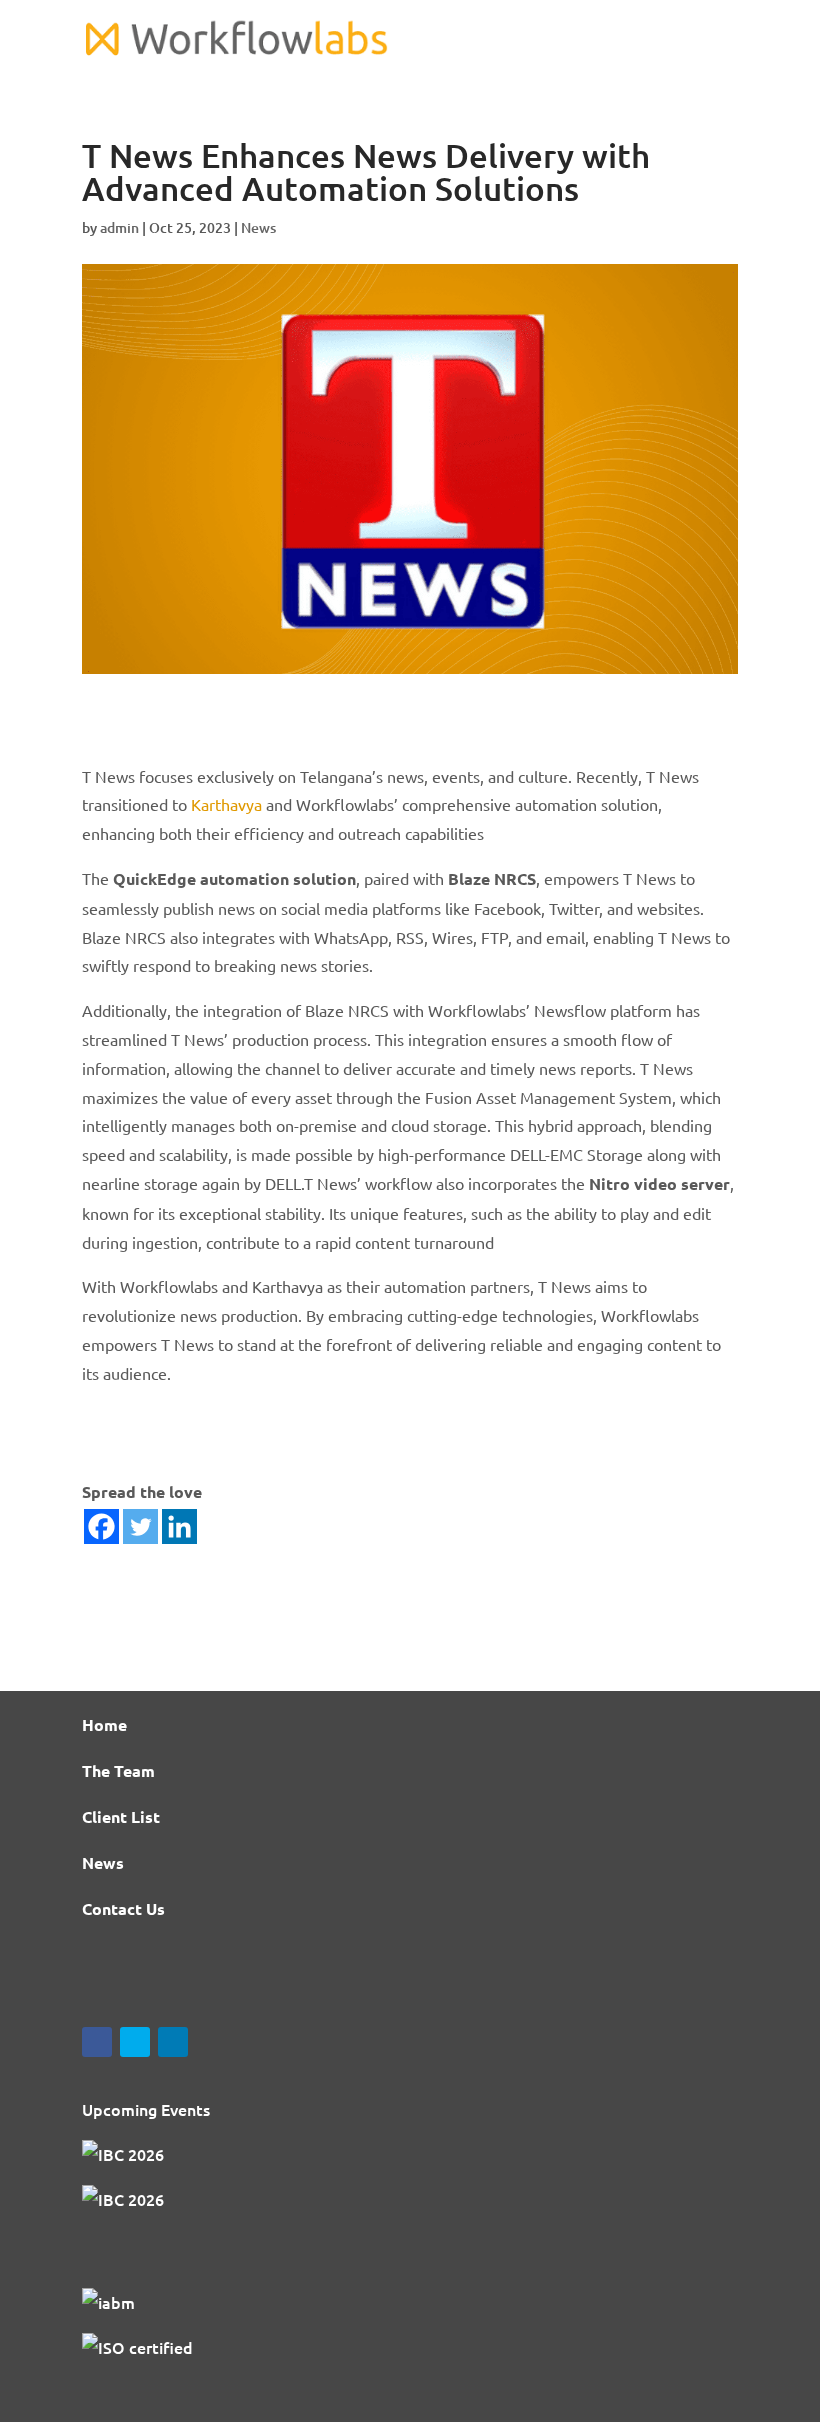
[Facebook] (101, 1526)
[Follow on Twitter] (135, 2042)
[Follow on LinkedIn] (173, 2042)
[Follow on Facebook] (97, 2042)
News (258, 227)
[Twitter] (140, 1526)
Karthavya (226, 804)
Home (104, 1724)
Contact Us (123, 1908)
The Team (118, 1770)
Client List (121, 1816)
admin (119, 227)
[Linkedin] (179, 1526)
